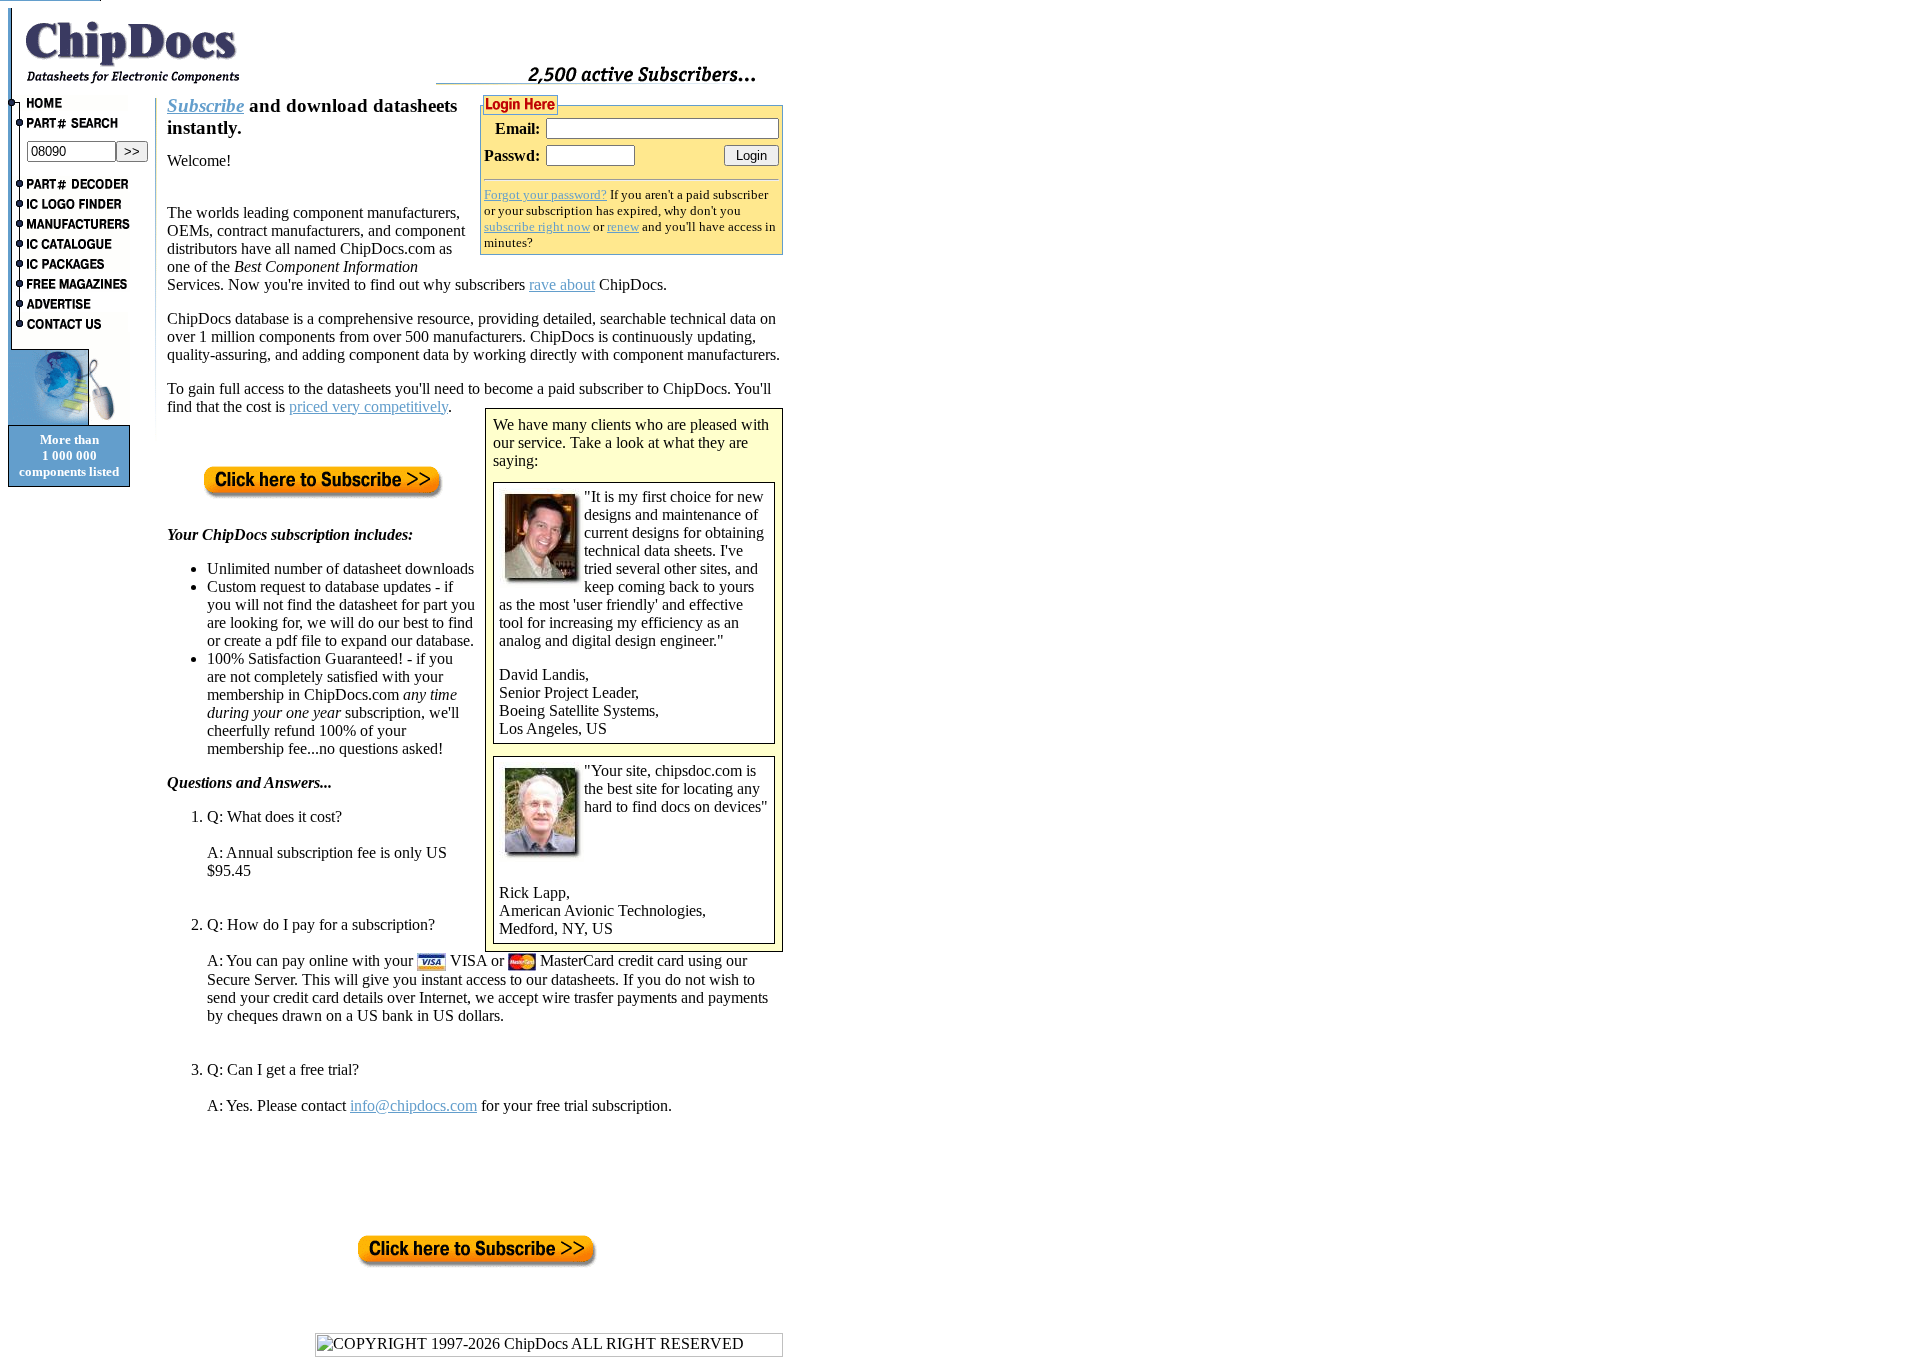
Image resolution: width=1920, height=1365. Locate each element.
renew (623, 226)
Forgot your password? (545, 194)
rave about (562, 284)
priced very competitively (368, 406)
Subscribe (205, 105)
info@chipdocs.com (413, 1105)
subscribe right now (537, 226)
